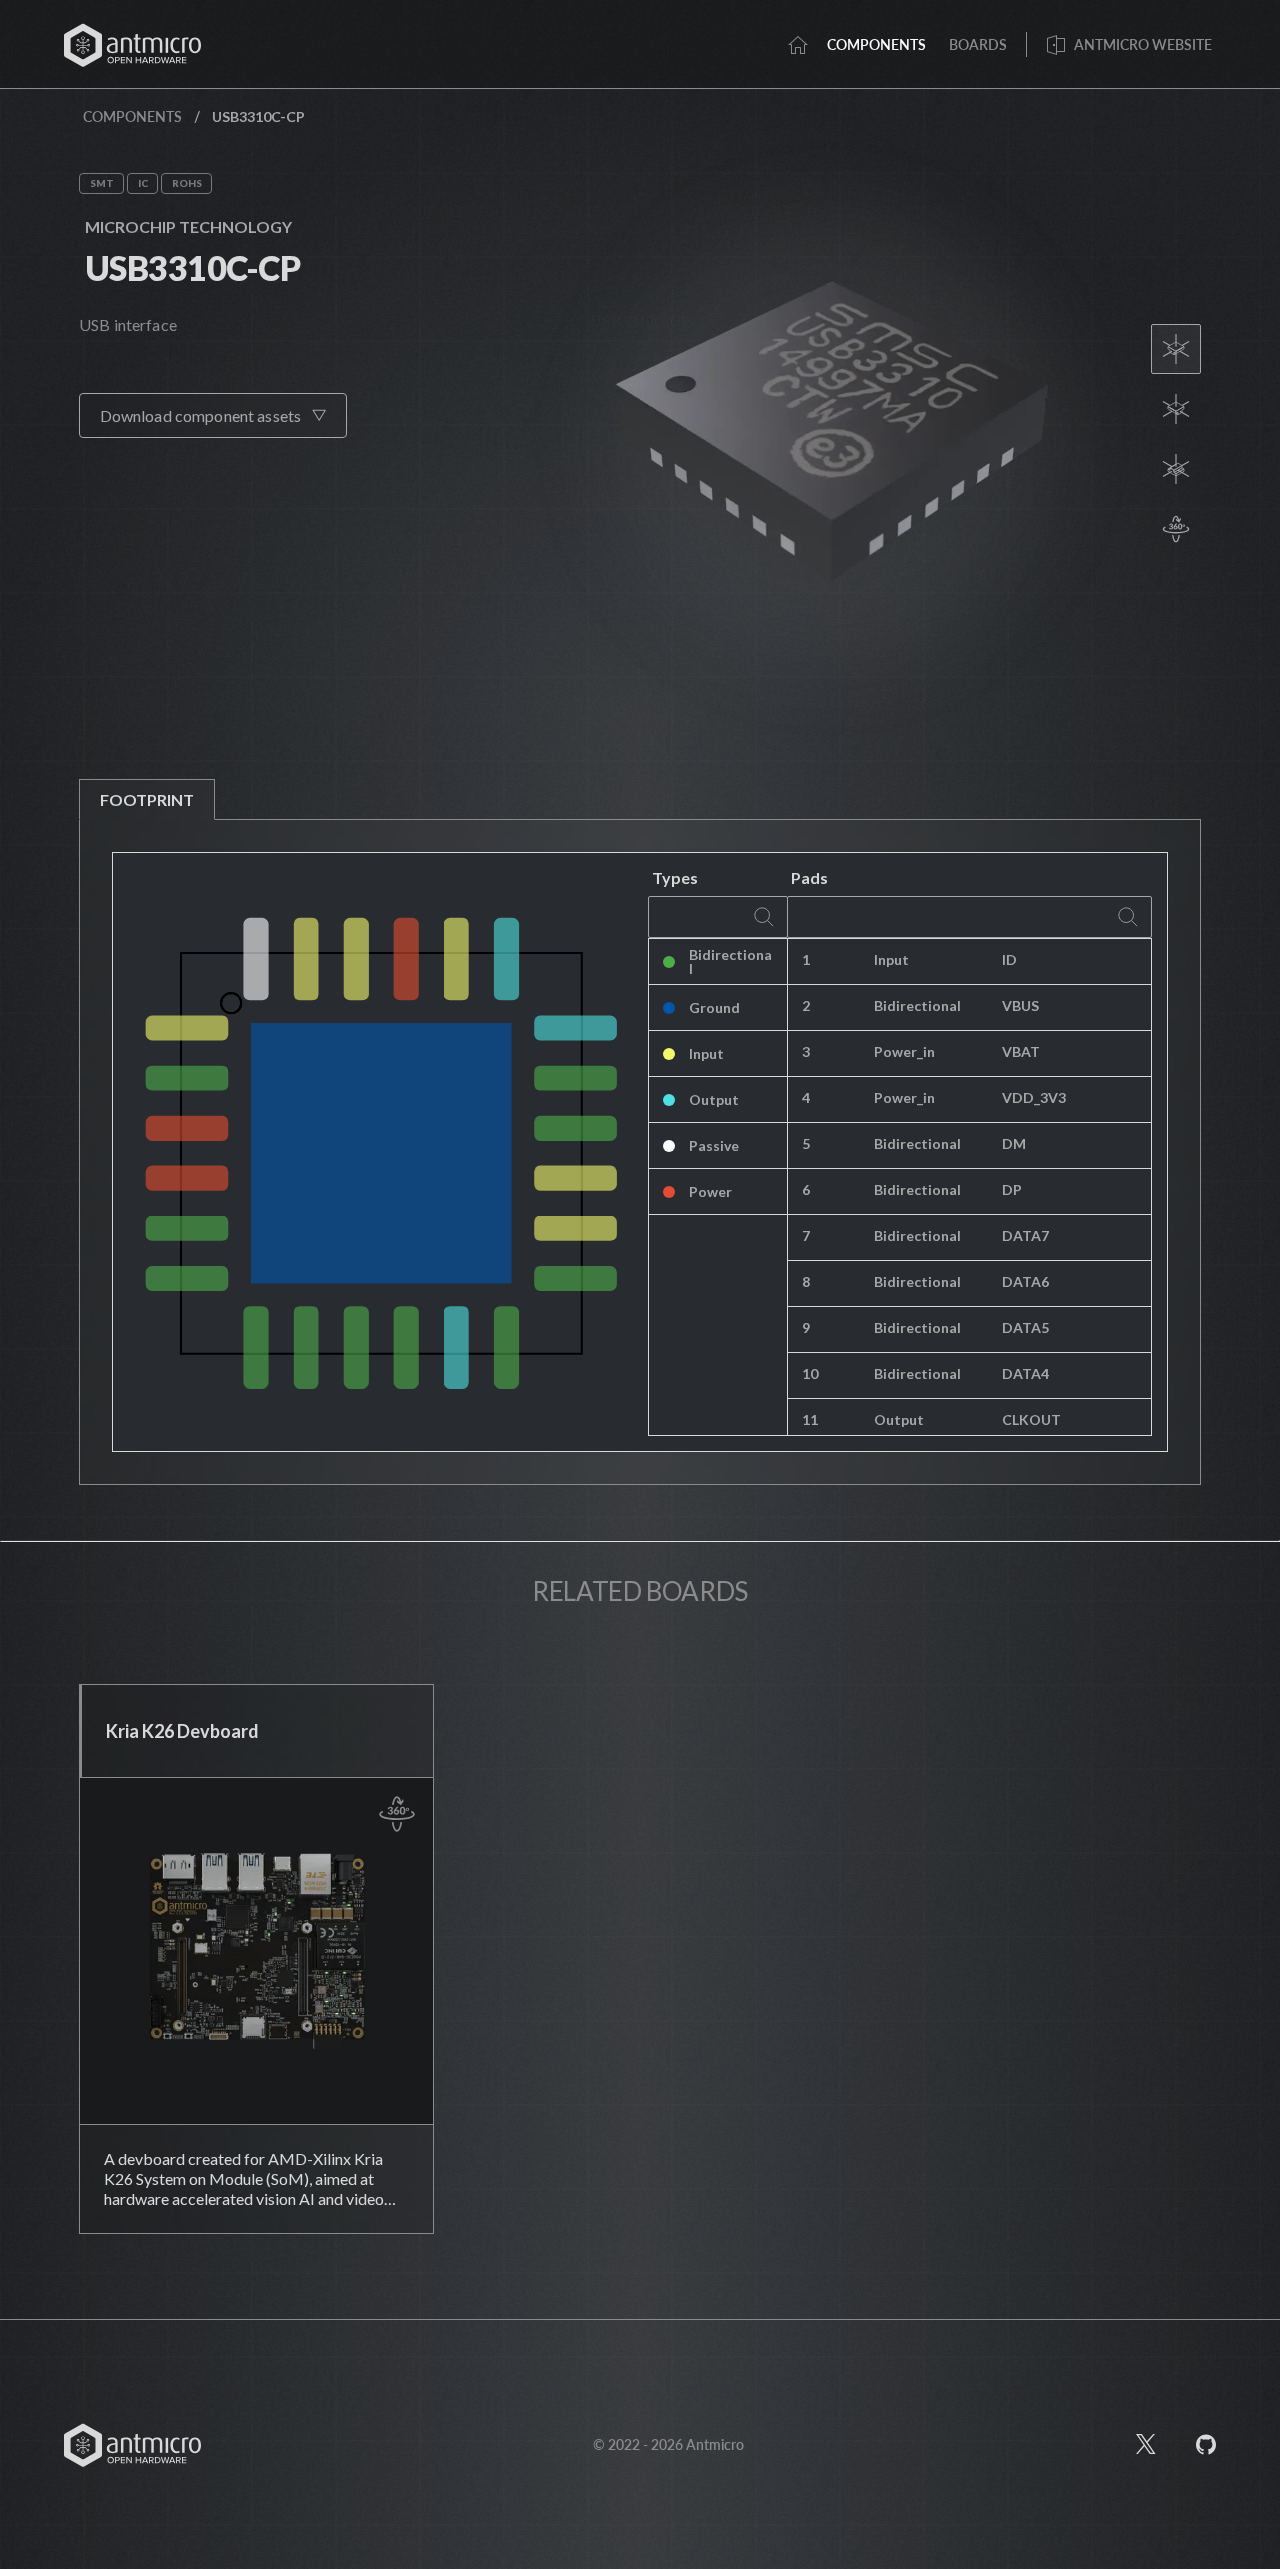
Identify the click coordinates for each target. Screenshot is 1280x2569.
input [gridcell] (891, 959)
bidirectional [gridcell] (917, 1005)
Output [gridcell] (714, 1099)
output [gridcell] (899, 1419)
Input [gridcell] (706, 1053)
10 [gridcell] (810, 1373)
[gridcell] (1069, 962)
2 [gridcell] (806, 1005)
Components (132, 116)
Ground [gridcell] (714, 1007)
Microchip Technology (188, 226)
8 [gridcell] (806, 1281)
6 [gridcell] (806, 1189)
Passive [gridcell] (714, 1145)
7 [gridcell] (806, 1235)
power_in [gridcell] (904, 1051)
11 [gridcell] (810, 1419)
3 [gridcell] (806, 1051)
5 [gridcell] (806, 1143)
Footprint (147, 799)
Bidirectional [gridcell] (730, 961)
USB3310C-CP (192, 267)
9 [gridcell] (806, 1327)
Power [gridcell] (710, 1191)
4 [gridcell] (806, 1097)
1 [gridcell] (806, 959)
